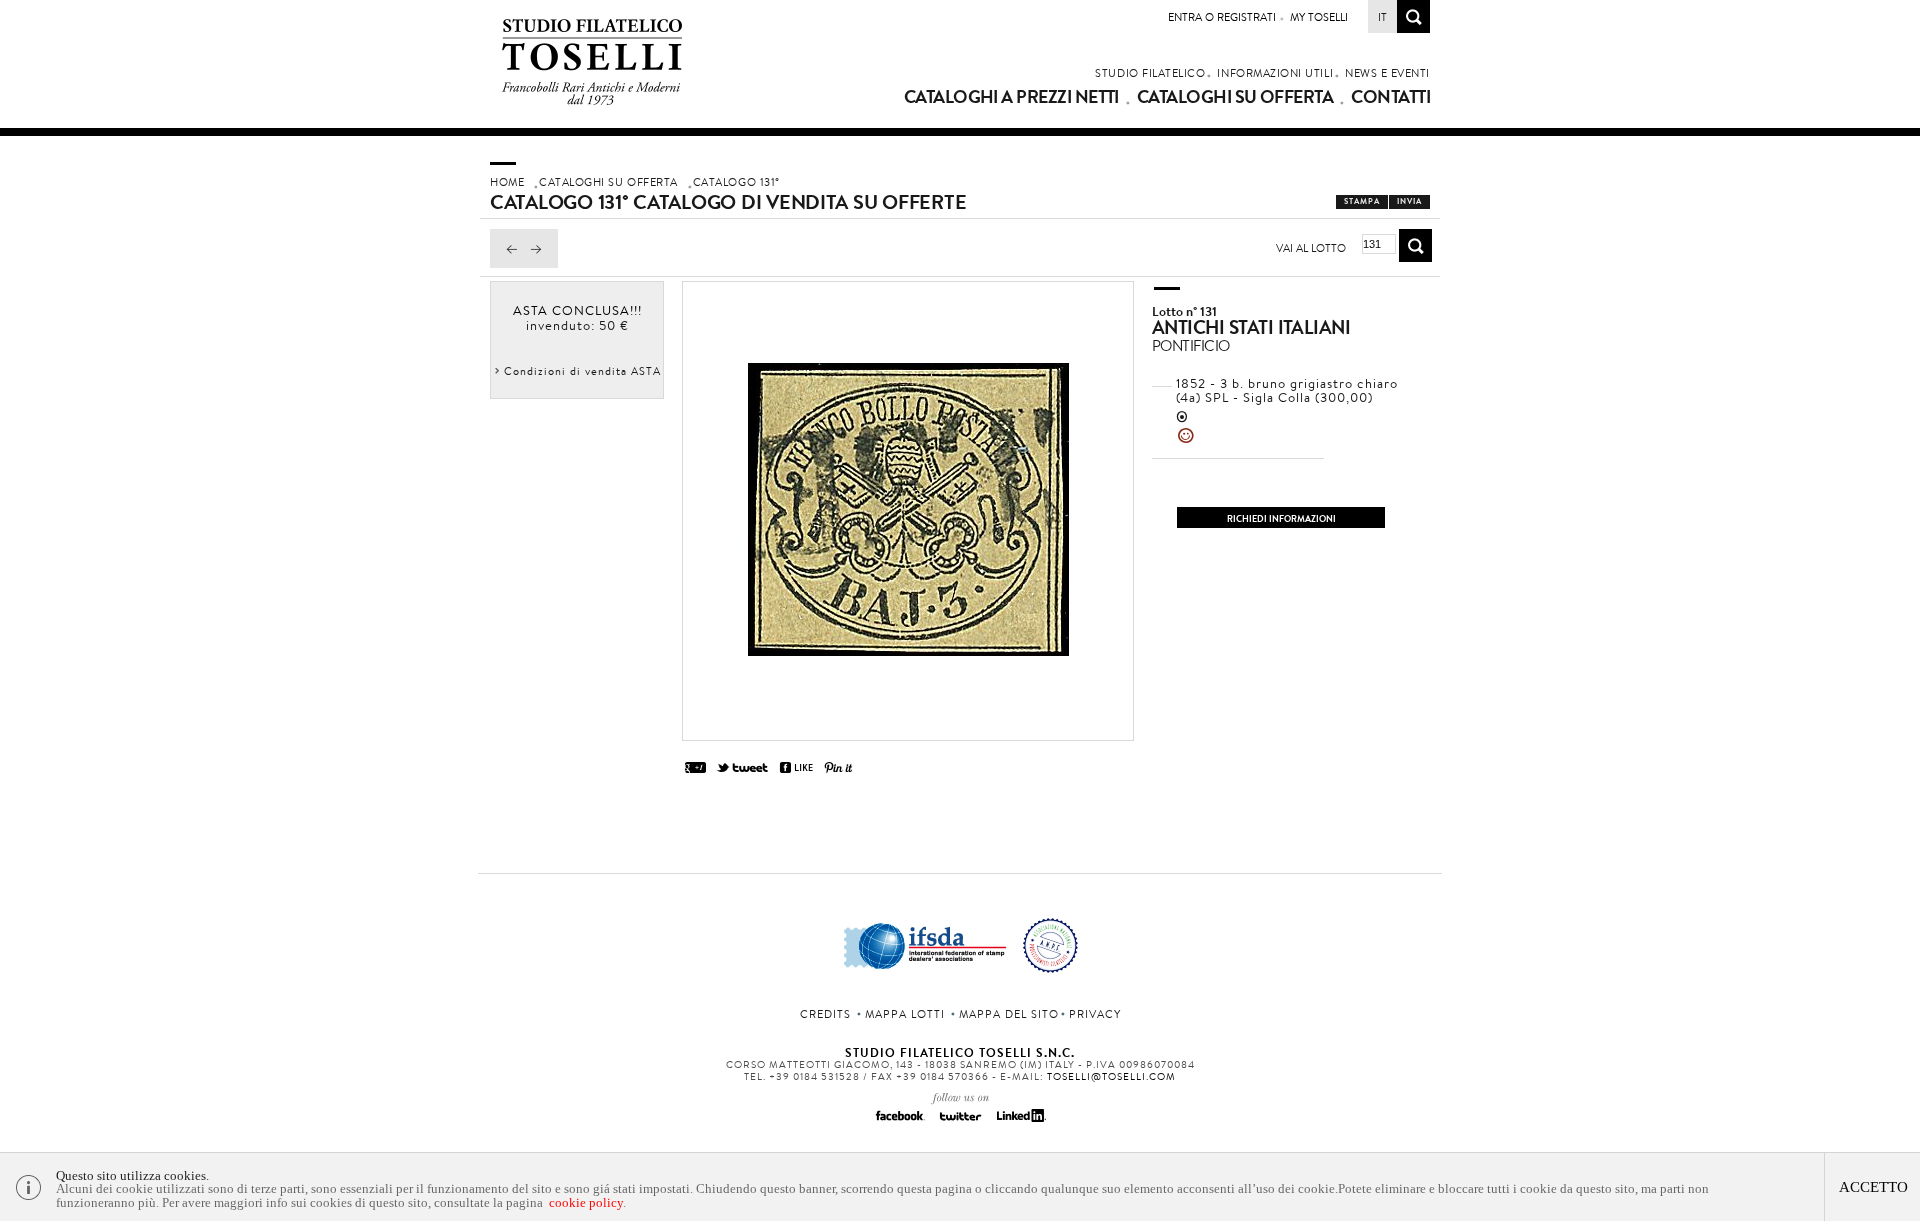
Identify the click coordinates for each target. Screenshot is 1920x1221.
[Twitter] (960, 1122)
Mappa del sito (1009, 1014)
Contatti (1390, 97)
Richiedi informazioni (1281, 518)
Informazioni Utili (1275, 73)
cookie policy (586, 1202)
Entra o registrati (1222, 17)
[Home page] (592, 101)
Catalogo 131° (736, 182)
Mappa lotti (905, 1014)
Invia (1409, 201)
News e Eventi (1387, 73)
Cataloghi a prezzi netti (1011, 97)
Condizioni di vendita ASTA (582, 371)
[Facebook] (900, 1122)
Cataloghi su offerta (1235, 97)
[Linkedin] (1020, 1122)
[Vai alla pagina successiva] (541, 263)
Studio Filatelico (1150, 73)
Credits (825, 1014)
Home (507, 182)
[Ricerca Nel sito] (1413, 27)
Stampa (1362, 201)
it (1382, 17)
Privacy (1095, 1014)
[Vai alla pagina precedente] (507, 263)
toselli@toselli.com (1111, 1076)
